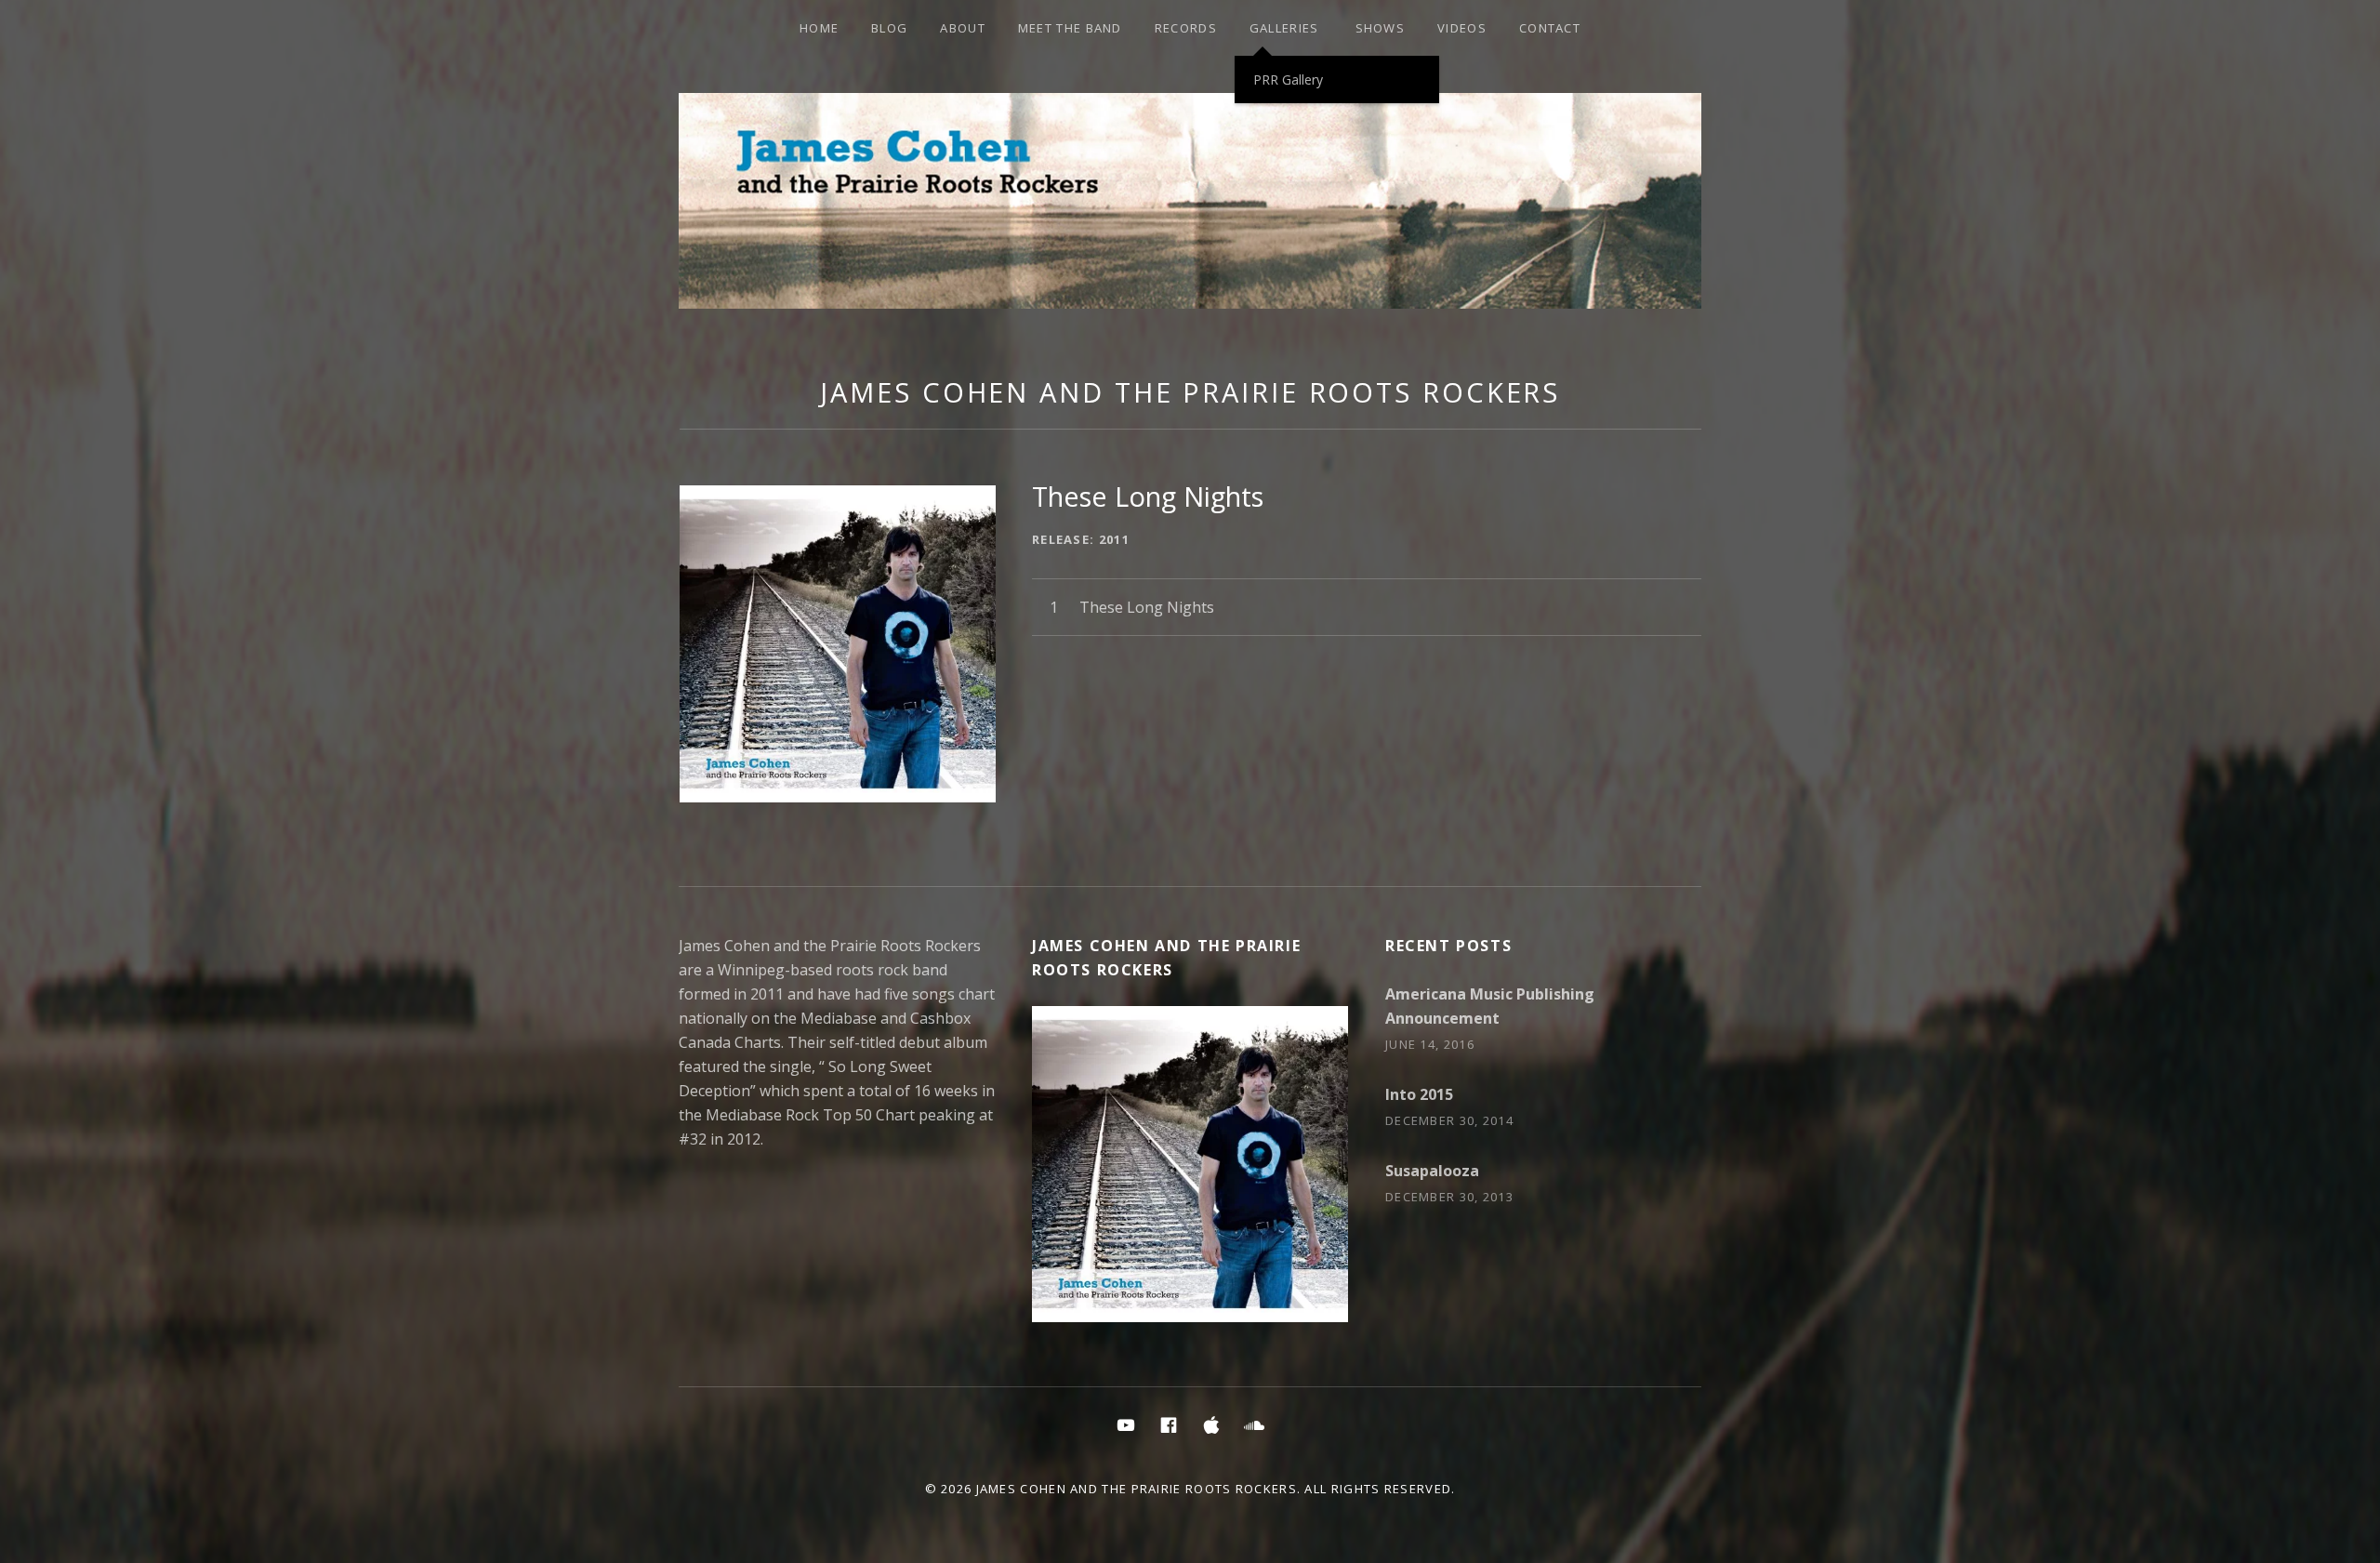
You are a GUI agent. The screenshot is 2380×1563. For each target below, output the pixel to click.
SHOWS (1381, 28)
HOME (819, 28)
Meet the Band (1070, 28)
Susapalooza (1432, 1171)
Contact (1550, 28)
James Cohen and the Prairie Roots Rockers (1190, 392)
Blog (889, 28)
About (963, 28)
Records (1186, 28)
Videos (1462, 28)
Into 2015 (1419, 1094)
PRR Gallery (1288, 79)
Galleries (1284, 28)
